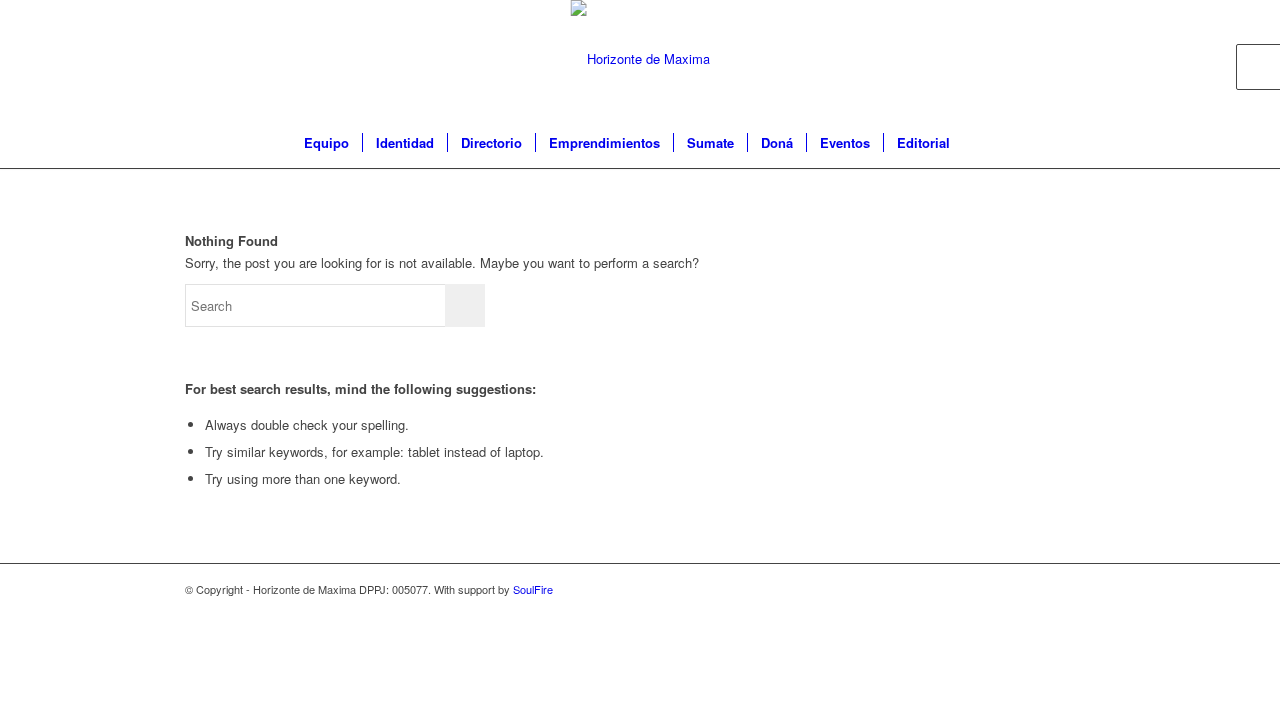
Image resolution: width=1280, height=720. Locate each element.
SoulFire (533, 589)
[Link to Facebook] (1020, 59)
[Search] (976, 143)
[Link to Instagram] (1050, 59)
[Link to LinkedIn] (1080, 59)
